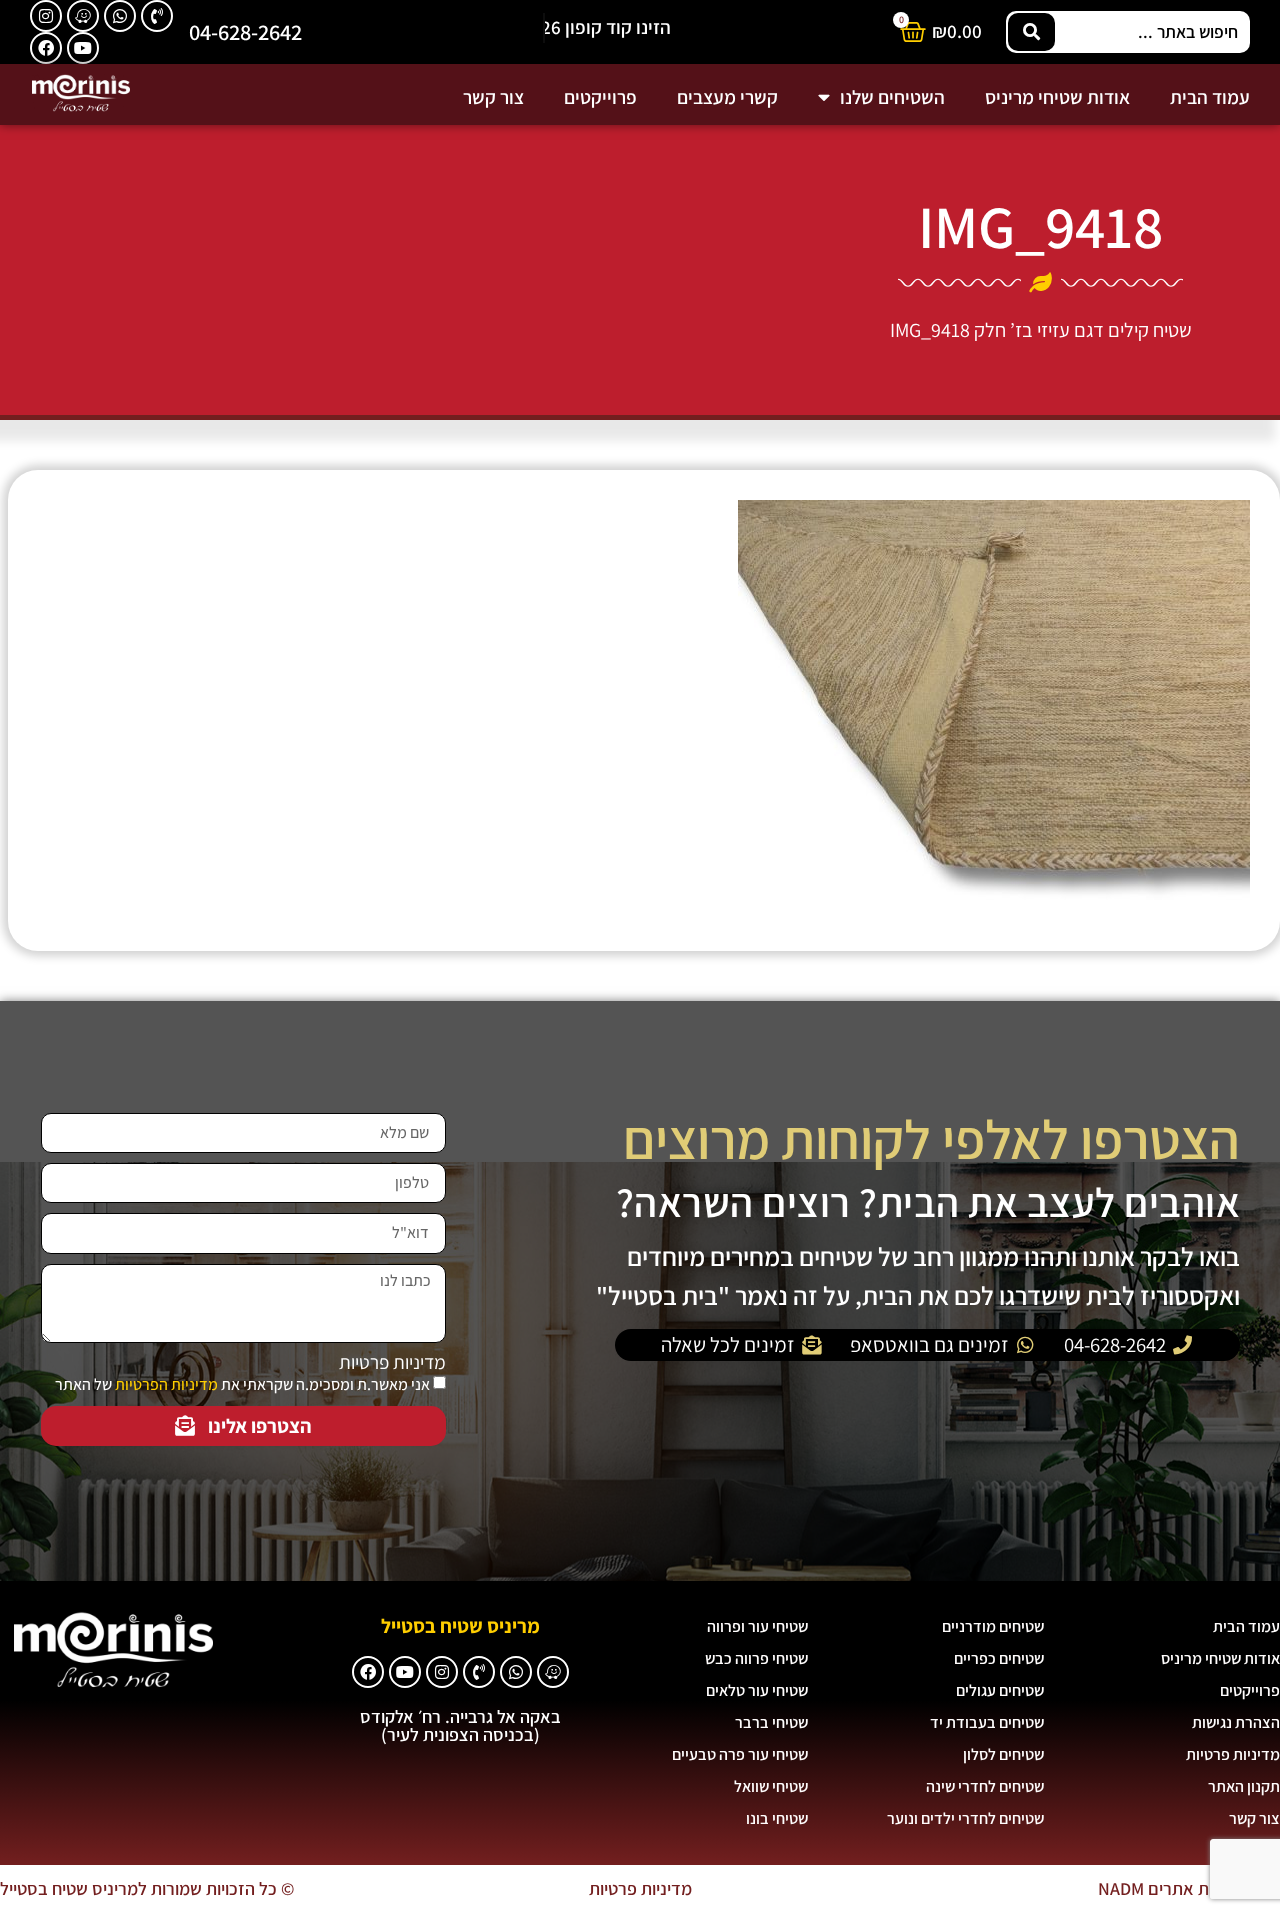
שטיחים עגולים (1000, 1690)
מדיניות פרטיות (392, 1362)
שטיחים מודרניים (993, 1626)
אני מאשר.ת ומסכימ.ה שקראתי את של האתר (242, 1384)
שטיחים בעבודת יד (987, 1722)
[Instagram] (46, 16)
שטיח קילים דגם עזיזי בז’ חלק (1083, 330)
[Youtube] (83, 48)
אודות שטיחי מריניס (1057, 97)
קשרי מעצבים (727, 97)
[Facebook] (46, 48)
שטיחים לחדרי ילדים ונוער (965, 1818)
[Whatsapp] (120, 16)
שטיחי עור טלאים (757, 1690)
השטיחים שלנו (892, 97)
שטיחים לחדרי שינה (985, 1786)
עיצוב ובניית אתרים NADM (1189, 1888)
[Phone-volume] (157, 16)
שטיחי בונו (777, 1818)
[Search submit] (1031, 32)
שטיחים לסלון (1003, 1754)
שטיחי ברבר (771, 1722)
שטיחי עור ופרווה (757, 1626)
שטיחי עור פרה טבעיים (740, 1754)
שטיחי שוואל (771, 1786)
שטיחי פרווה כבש (756, 1658)
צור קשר (493, 97)
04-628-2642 (245, 31)
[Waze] (83, 16)
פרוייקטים (600, 97)
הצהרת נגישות (1236, 1722)
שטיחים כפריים (999, 1658)
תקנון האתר (1244, 1786)
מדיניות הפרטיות (166, 1384)
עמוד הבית (1210, 97)
